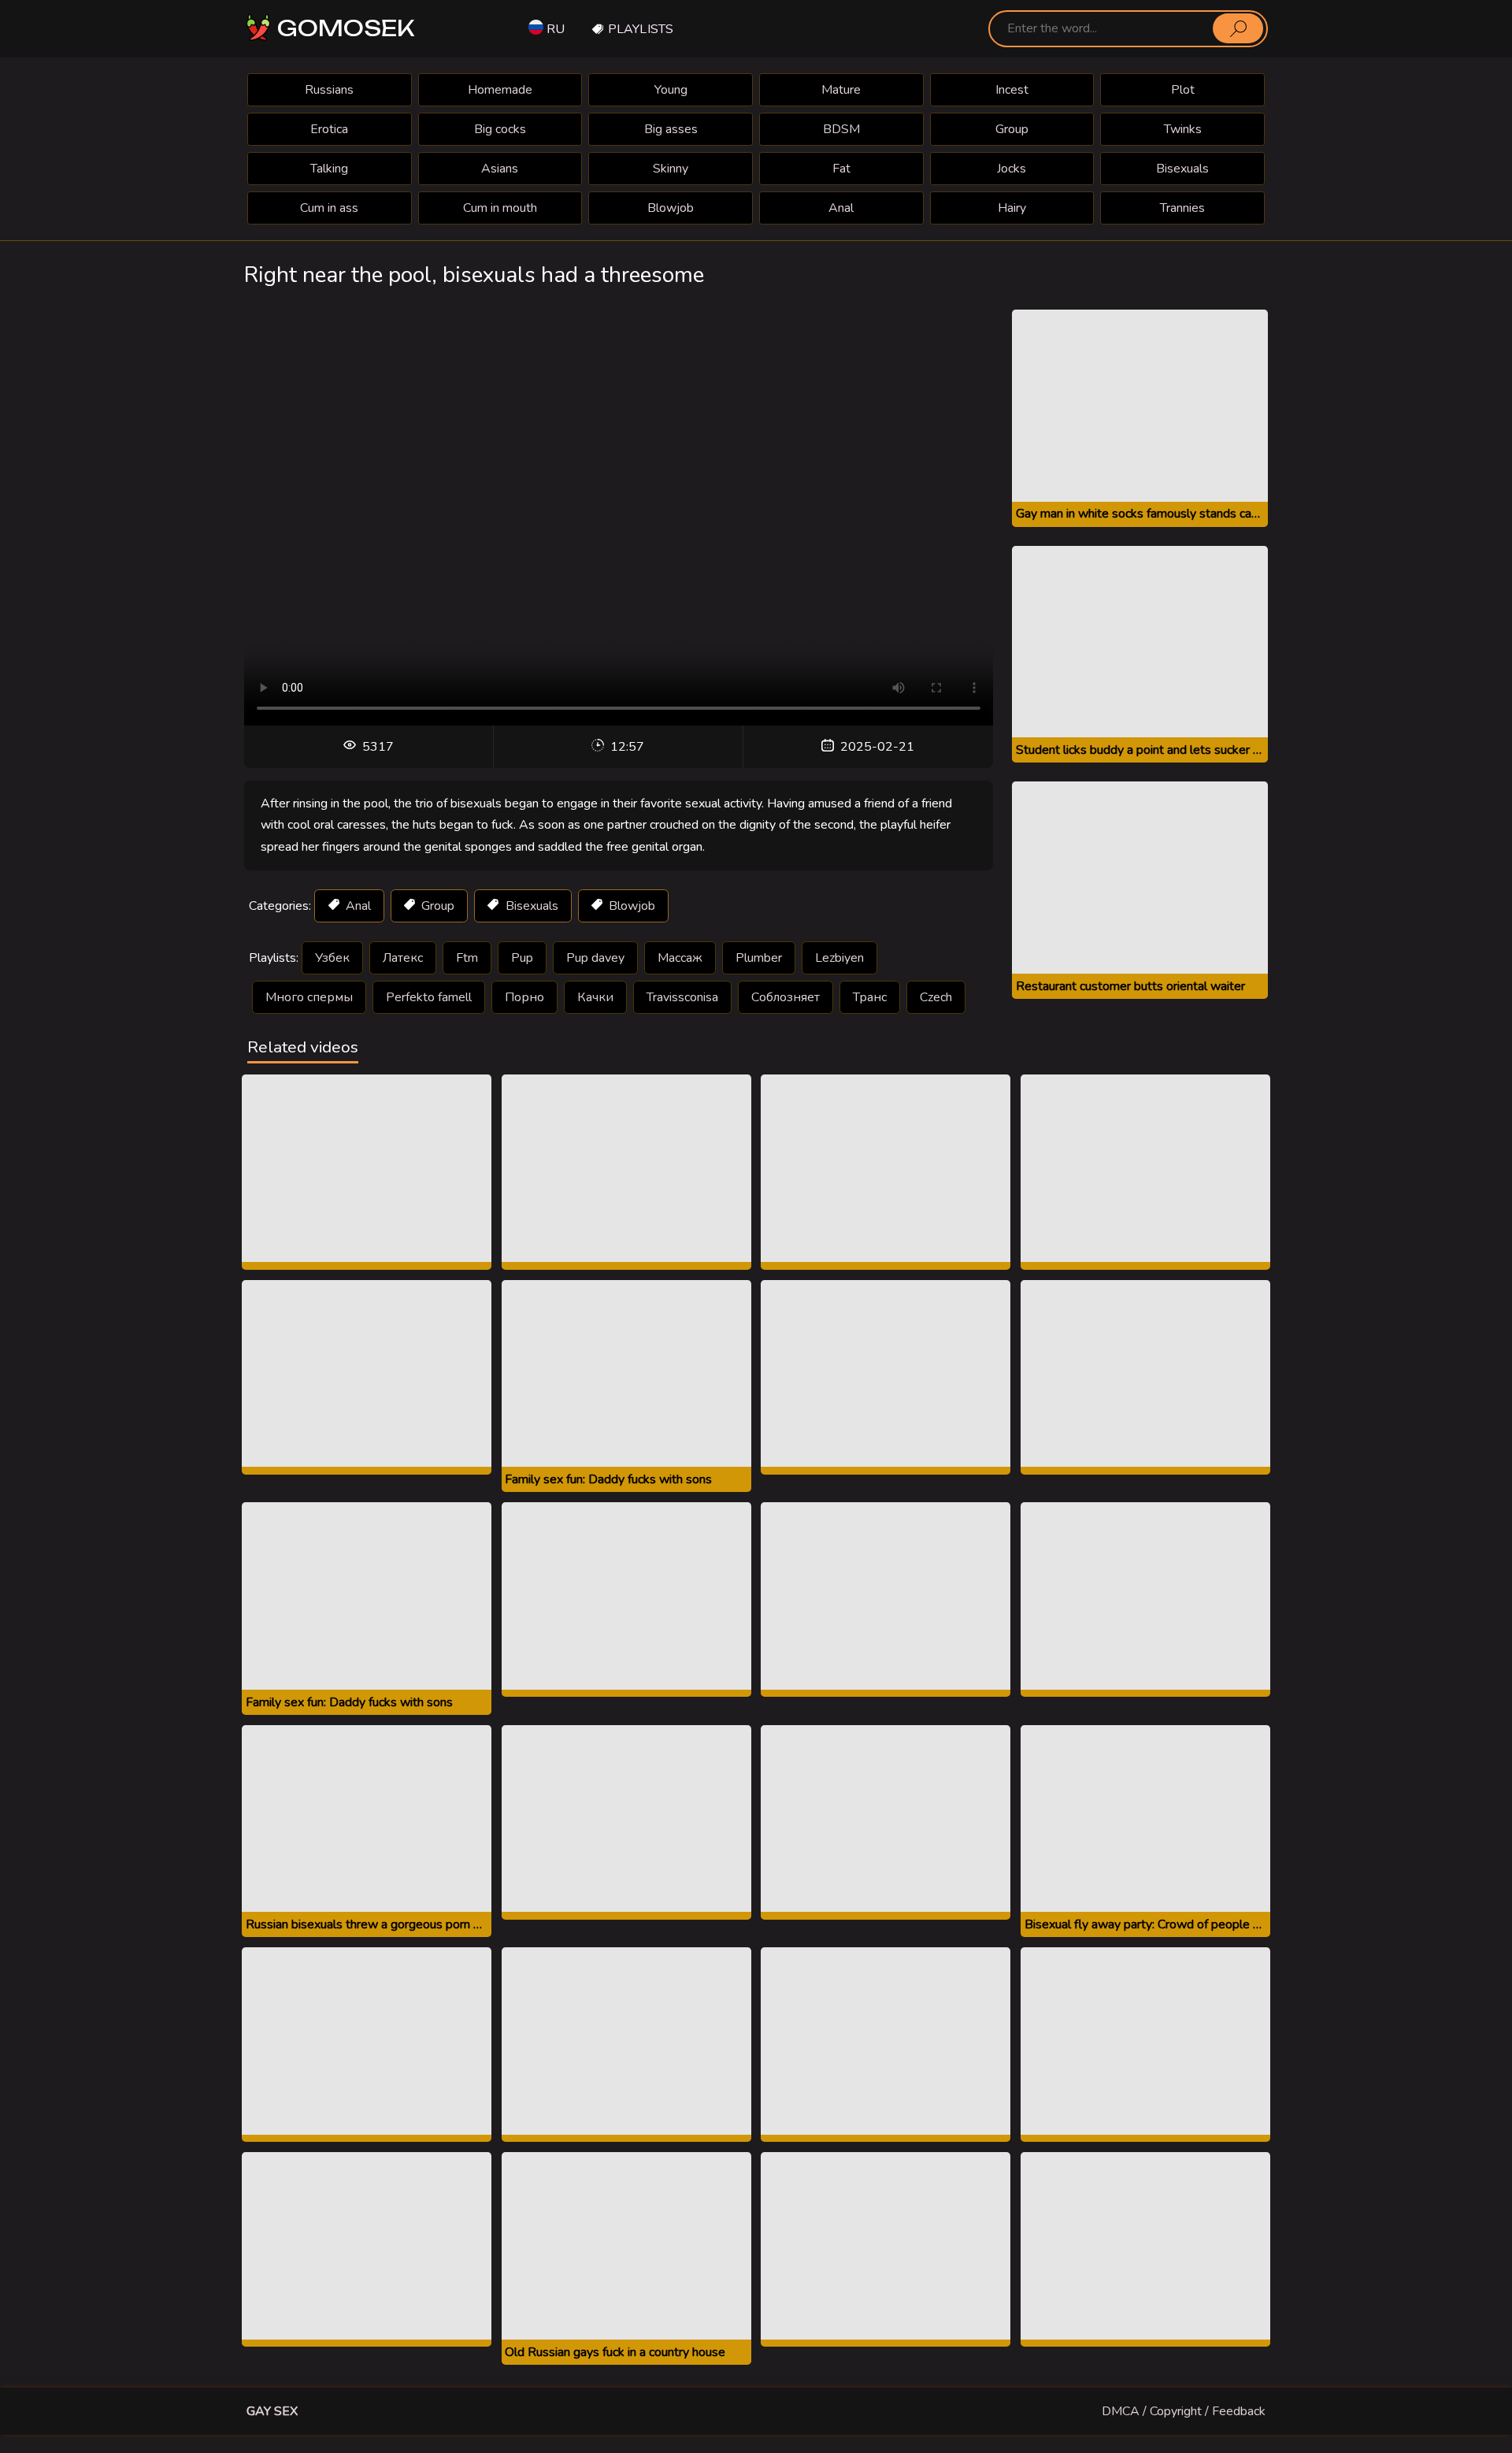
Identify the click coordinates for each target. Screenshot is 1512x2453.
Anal (841, 208)
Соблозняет (786, 997)
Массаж (680, 958)
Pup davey (595, 958)
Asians (500, 169)
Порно (524, 997)
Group (1012, 129)
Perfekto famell (429, 997)
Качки (595, 997)
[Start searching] (1238, 28)
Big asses (671, 129)
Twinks (1183, 129)
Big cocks (500, 129)
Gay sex (272, 2411)
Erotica (329, 129)
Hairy (1012, 208)
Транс (870, 997)
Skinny (671, 169)
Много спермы (309, 997)
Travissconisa (682, 997)
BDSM (841, 129)
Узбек (332, 958)
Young (671, 90)
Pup (522, 958)
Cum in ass (329, 208)
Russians (329, 90)
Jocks (1012, 169)
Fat (841, 169)
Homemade (500, 90)
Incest (1012, 90)
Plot (1183, 90)
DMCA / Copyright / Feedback (1184, 2411)
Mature (841, 90)
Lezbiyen (839, 958)
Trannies (1182, 208)
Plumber (759, 958)
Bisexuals (1182, 169)
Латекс (403, 958)
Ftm (467, 958)
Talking (329, 169)
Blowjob (671, 208)
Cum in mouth (500, 208)
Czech (936, 997)
